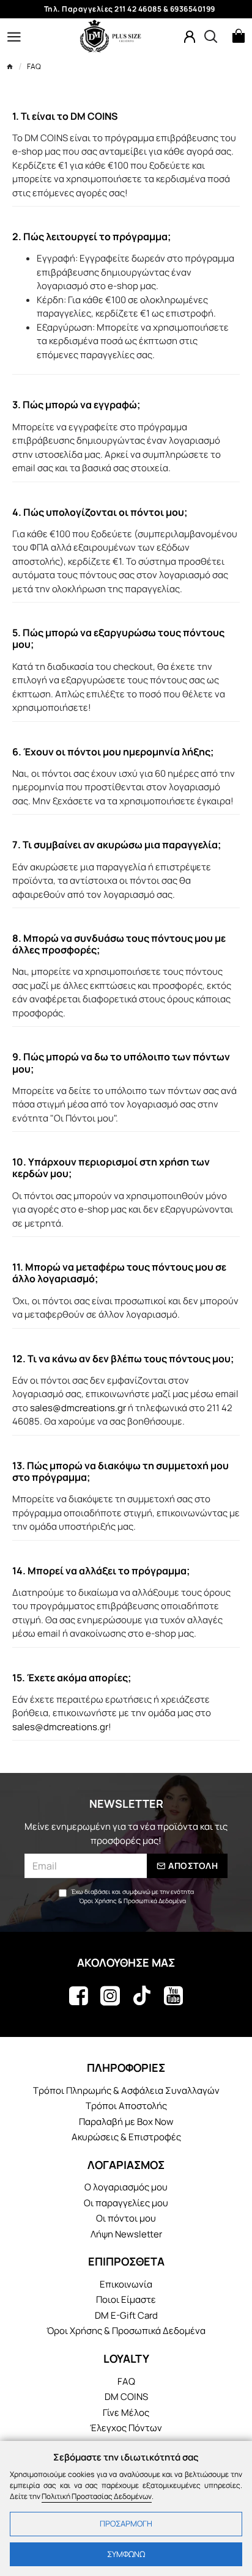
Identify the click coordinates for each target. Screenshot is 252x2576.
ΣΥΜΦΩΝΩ (126, 2554)
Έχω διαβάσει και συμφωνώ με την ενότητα (132, 1896)
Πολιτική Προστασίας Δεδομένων (97, 2496)
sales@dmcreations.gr (78, 1408)
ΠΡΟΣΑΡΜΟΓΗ (126, 2523)
